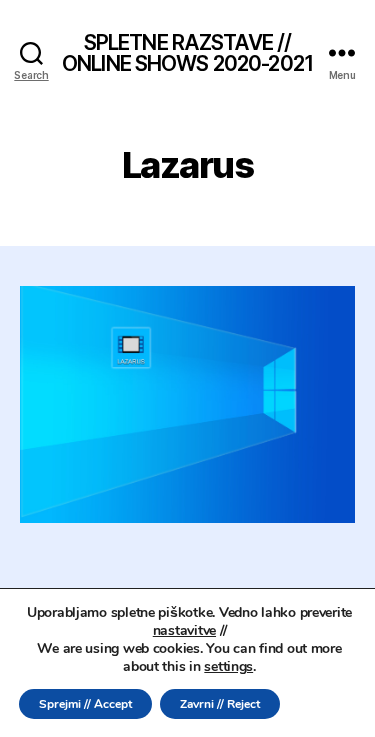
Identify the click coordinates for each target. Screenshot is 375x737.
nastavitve (184, 631)
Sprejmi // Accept (85, 704)
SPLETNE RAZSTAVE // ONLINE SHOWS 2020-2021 (187, 53)
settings (228, 667)
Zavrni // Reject (220, 704)
